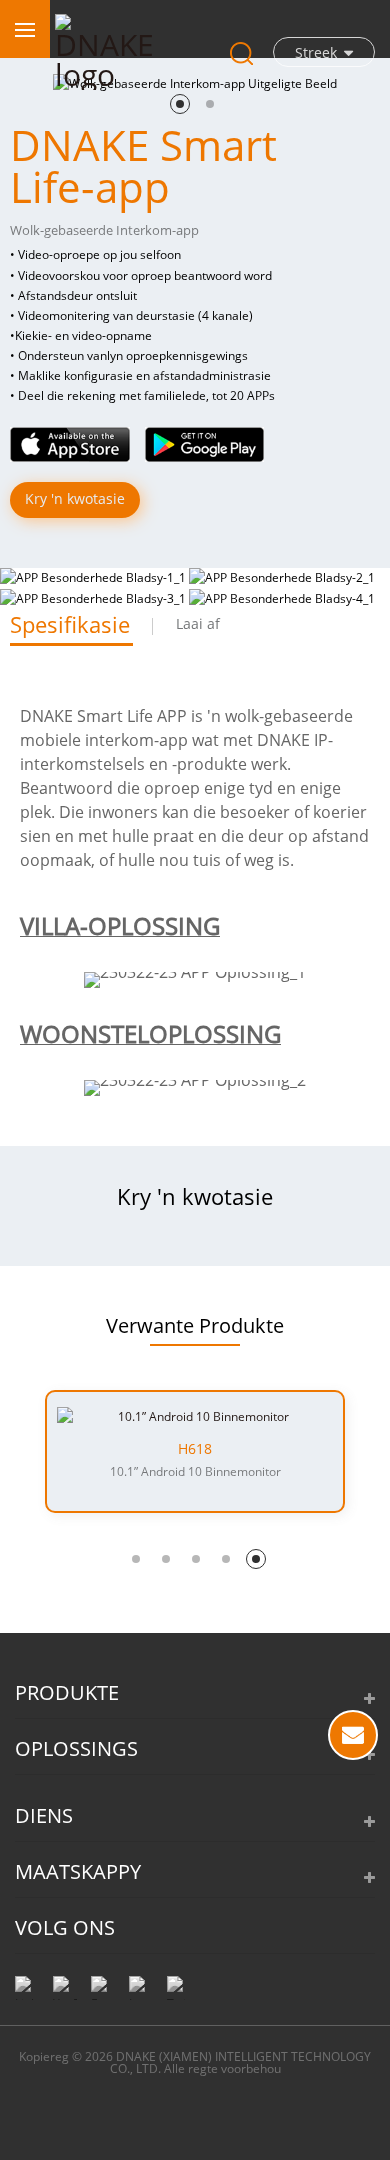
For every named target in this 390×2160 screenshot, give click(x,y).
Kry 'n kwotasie (75, 498)
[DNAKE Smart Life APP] (70, 442)
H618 (195, 1449)
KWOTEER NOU (353, 1735)
